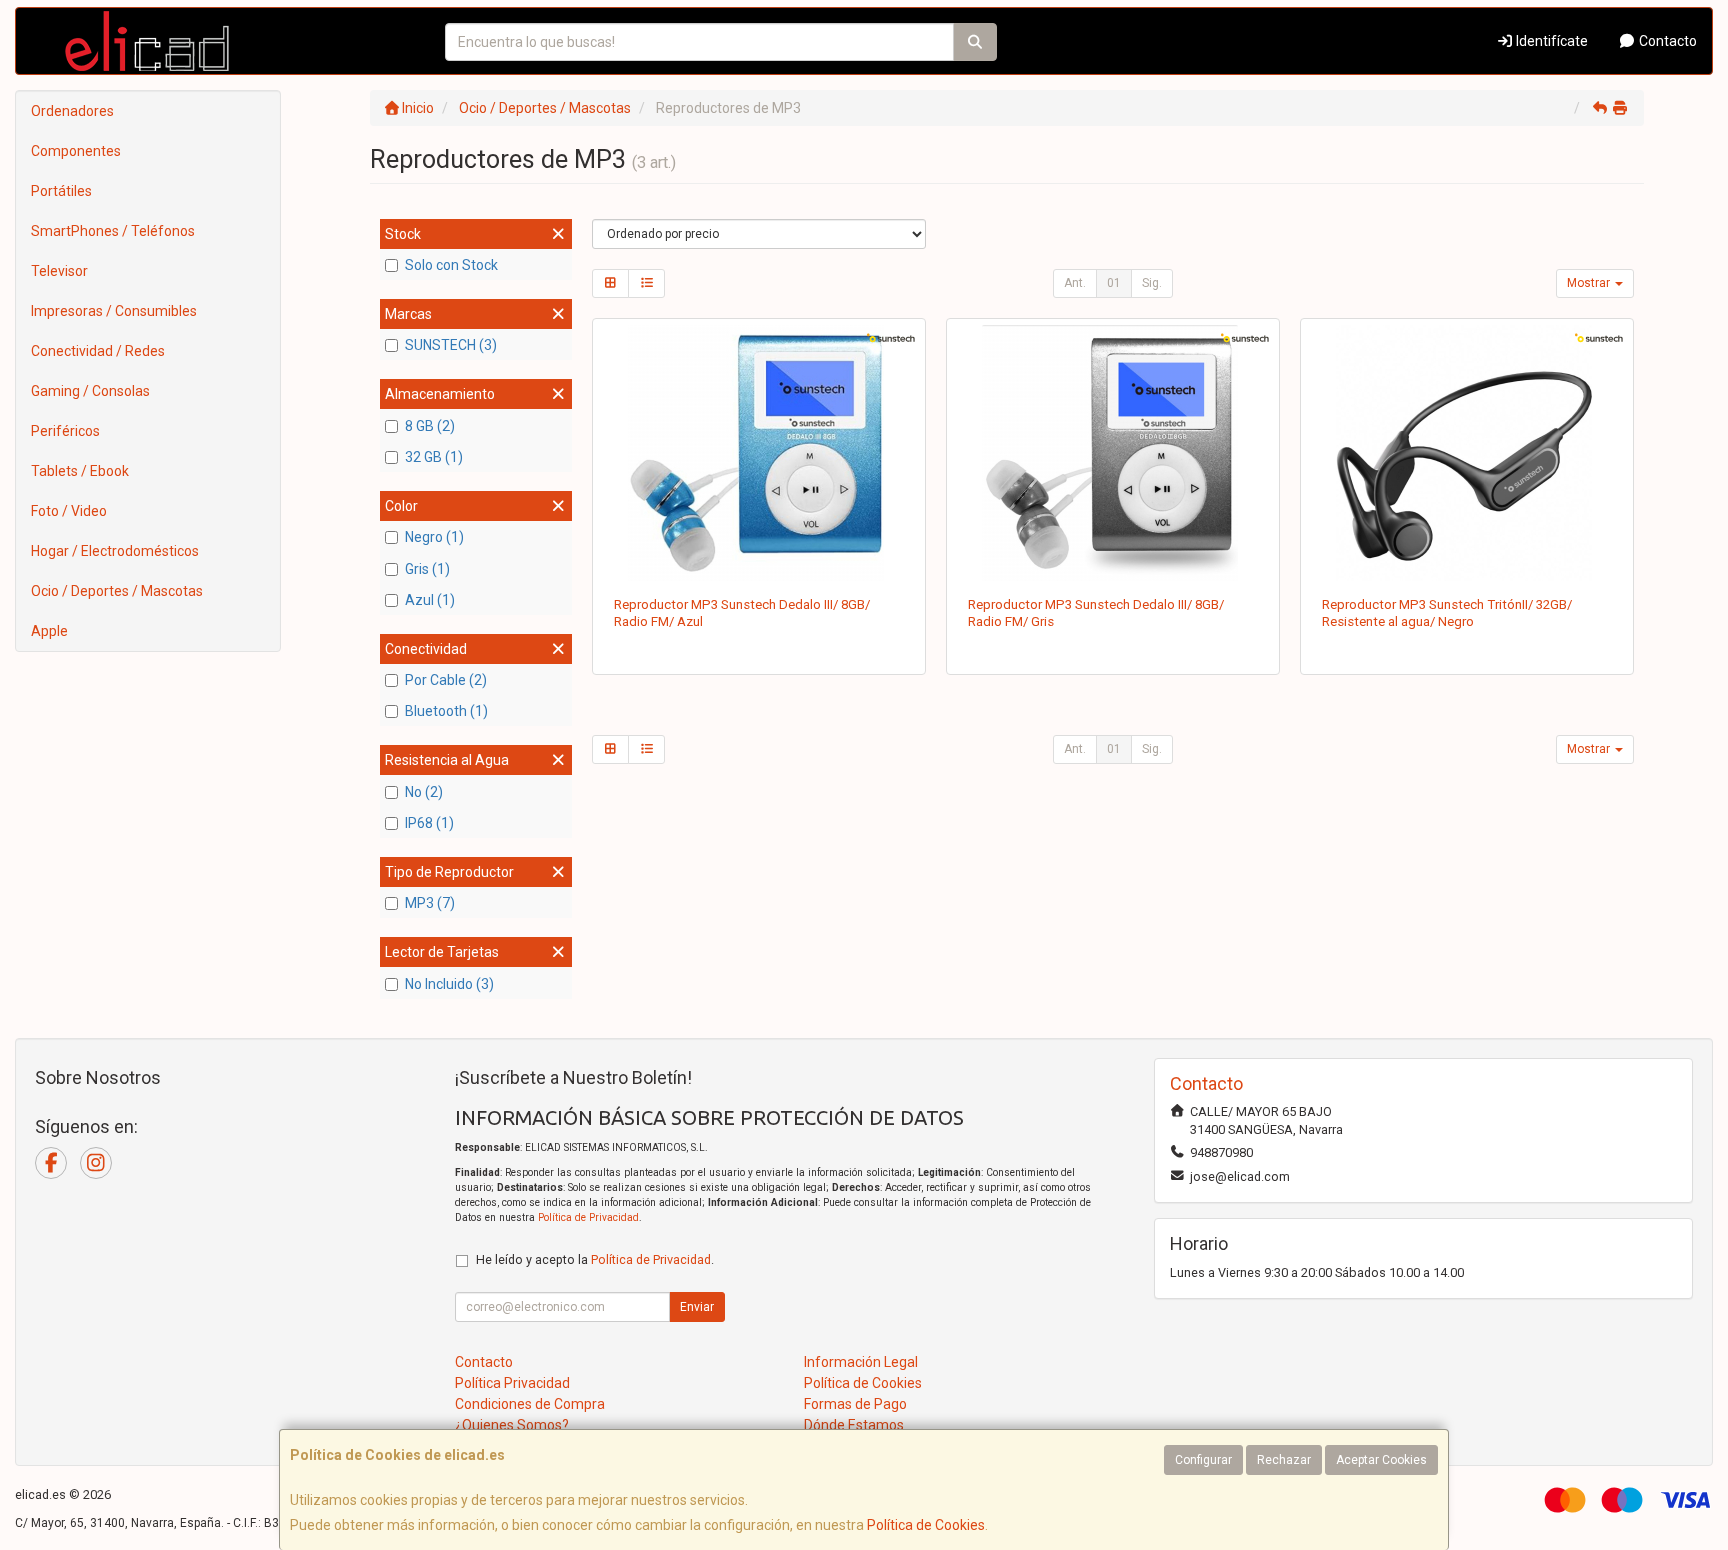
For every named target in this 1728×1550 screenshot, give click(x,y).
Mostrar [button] (1590, 283)
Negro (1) (434, 537)
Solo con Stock (451, 265)
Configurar (1203, 1460)
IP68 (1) (429, 823)
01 (1114, 283)
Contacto (1666, 41)
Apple (49, 631)
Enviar (697, 1307)
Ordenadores (72, 111)
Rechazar (1284, 1460)
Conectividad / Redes (98, 351)
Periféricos (65, 431)
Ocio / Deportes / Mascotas (117, 591)
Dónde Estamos (854, 1425)
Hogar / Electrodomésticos (115, 551)
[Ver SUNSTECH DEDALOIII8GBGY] (1113, 453)
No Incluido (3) (449, 984)
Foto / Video (69, 511)
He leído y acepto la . (595, 1259)
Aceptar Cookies (1381, 1460)
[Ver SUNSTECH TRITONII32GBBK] (1467, 453)
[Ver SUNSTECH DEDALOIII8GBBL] (759, 453)
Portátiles (61, 191)
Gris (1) (427, 569)
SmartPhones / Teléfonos (113, 231)
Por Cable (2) (446, 680)
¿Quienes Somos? (512, 1425)
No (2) (424, 792)
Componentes (76, 151)
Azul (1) (430, 600)
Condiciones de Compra (530, 1404)
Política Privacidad (512, 1383)
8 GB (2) (430, 426)
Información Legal (861, 1362)
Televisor (59, 271)
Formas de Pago (855, 1404)
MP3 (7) (430, 903)
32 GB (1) (434, 457)
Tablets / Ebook (80, 471)
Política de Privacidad (588, 1217)
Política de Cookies (926, 1525)
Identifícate (1550, 41)
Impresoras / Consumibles (114, 311)
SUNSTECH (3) (451, 345)
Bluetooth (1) (446, 711)
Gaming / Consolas (90, 391)
